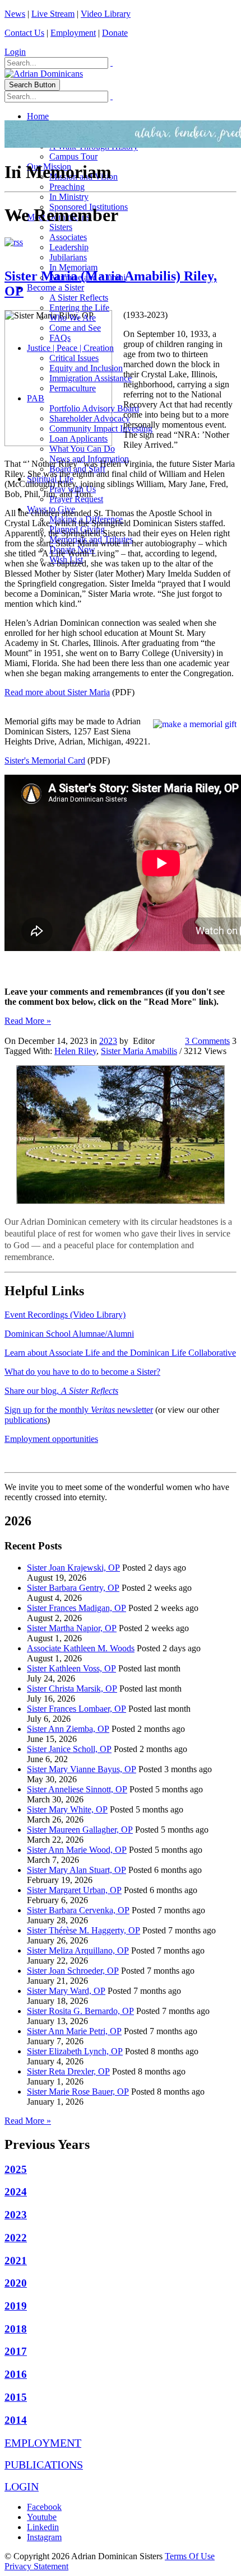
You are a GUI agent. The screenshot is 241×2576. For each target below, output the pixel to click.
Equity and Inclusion (86, 368)
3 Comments (207, 1041)
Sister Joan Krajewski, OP (73, 1568)
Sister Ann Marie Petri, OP (74, 2031)
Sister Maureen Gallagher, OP (80, 1830)
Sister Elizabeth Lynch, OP (75, 2051)
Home (38, 116)
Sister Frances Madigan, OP (77, 1608)
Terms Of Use (190, 2556)
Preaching (67, 187)
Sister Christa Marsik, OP (72, 1689)
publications (26, 1420)
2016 (16, 2374)
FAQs (60, 338)
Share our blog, (61, 1391)
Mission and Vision (84, 177)
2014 (16, 2420)
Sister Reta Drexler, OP (68, 2071)
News (15, 14)
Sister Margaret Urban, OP (74, 1890)
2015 (16, 2397)
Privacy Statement (36, 2566)
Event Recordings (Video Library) (65, 1315)
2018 (16, 2329)
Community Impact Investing (101, 428)
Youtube (42, 2517)
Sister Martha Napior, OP (72, 1628)
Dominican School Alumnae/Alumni (69, 1334)
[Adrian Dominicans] (44, 74)
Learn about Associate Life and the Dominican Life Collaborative (120, 1353)
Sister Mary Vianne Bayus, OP (82, 1769)
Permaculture (73, 388)
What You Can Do (82, 449)
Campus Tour (73, 156)
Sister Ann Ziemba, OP (68, 1729)
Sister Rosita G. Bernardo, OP (80, 2011)
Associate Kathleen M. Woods (81, 1648)
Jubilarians (68, 257)
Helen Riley (75, 1051)
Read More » (28, 1021)
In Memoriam (73, 267)
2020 (16, 2283)
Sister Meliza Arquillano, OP (78, 1950)
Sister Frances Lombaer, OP (77, 1709)
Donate (115, 33)
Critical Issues (74, 358)
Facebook (44, 2507)
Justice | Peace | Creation (70, 348)
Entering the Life (79, 308)
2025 (16, 2169)
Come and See (75, 328)
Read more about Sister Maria (57, 692)
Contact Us (24, 33)
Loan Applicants (78, 439)
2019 (16, 2306)
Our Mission (49, 167)
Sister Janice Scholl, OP (69, 1749)
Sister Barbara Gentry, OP (73, 1588)
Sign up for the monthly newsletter (79, 1410)
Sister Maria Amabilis (139, 1051)
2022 (16, 2238)
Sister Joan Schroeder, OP (73, 1971)
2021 (16, 2261)
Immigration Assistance (91, 378)
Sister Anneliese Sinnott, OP (77, 1789)
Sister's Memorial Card (45, 760)
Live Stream (53, 14)
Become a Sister (55, 287)
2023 (108, 1041)
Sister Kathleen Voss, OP (71, 1668)
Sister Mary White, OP (67, 1809)
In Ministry (69, 197)
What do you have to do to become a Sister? (82, 1372)
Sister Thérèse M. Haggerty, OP (84, 1930)
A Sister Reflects (79, 298)
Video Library (106, 14)
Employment (73, 33)
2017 (16, 2351)
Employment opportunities (51, 1439)
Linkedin (43, 2527)
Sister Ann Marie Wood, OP (77, 1850)
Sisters (61, 227)
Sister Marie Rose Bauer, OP (78, 2092)
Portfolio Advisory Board (94, 408)
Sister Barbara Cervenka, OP (78, 1910)
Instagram (44, 2537)
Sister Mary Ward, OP (66, 1991)
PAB (36, 398)
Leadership (69, 247)
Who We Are (73, 318)
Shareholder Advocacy (90, 418)
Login (15, 52)
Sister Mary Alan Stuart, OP (77, 1870)
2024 (16, 2192)
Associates (68, 237)
